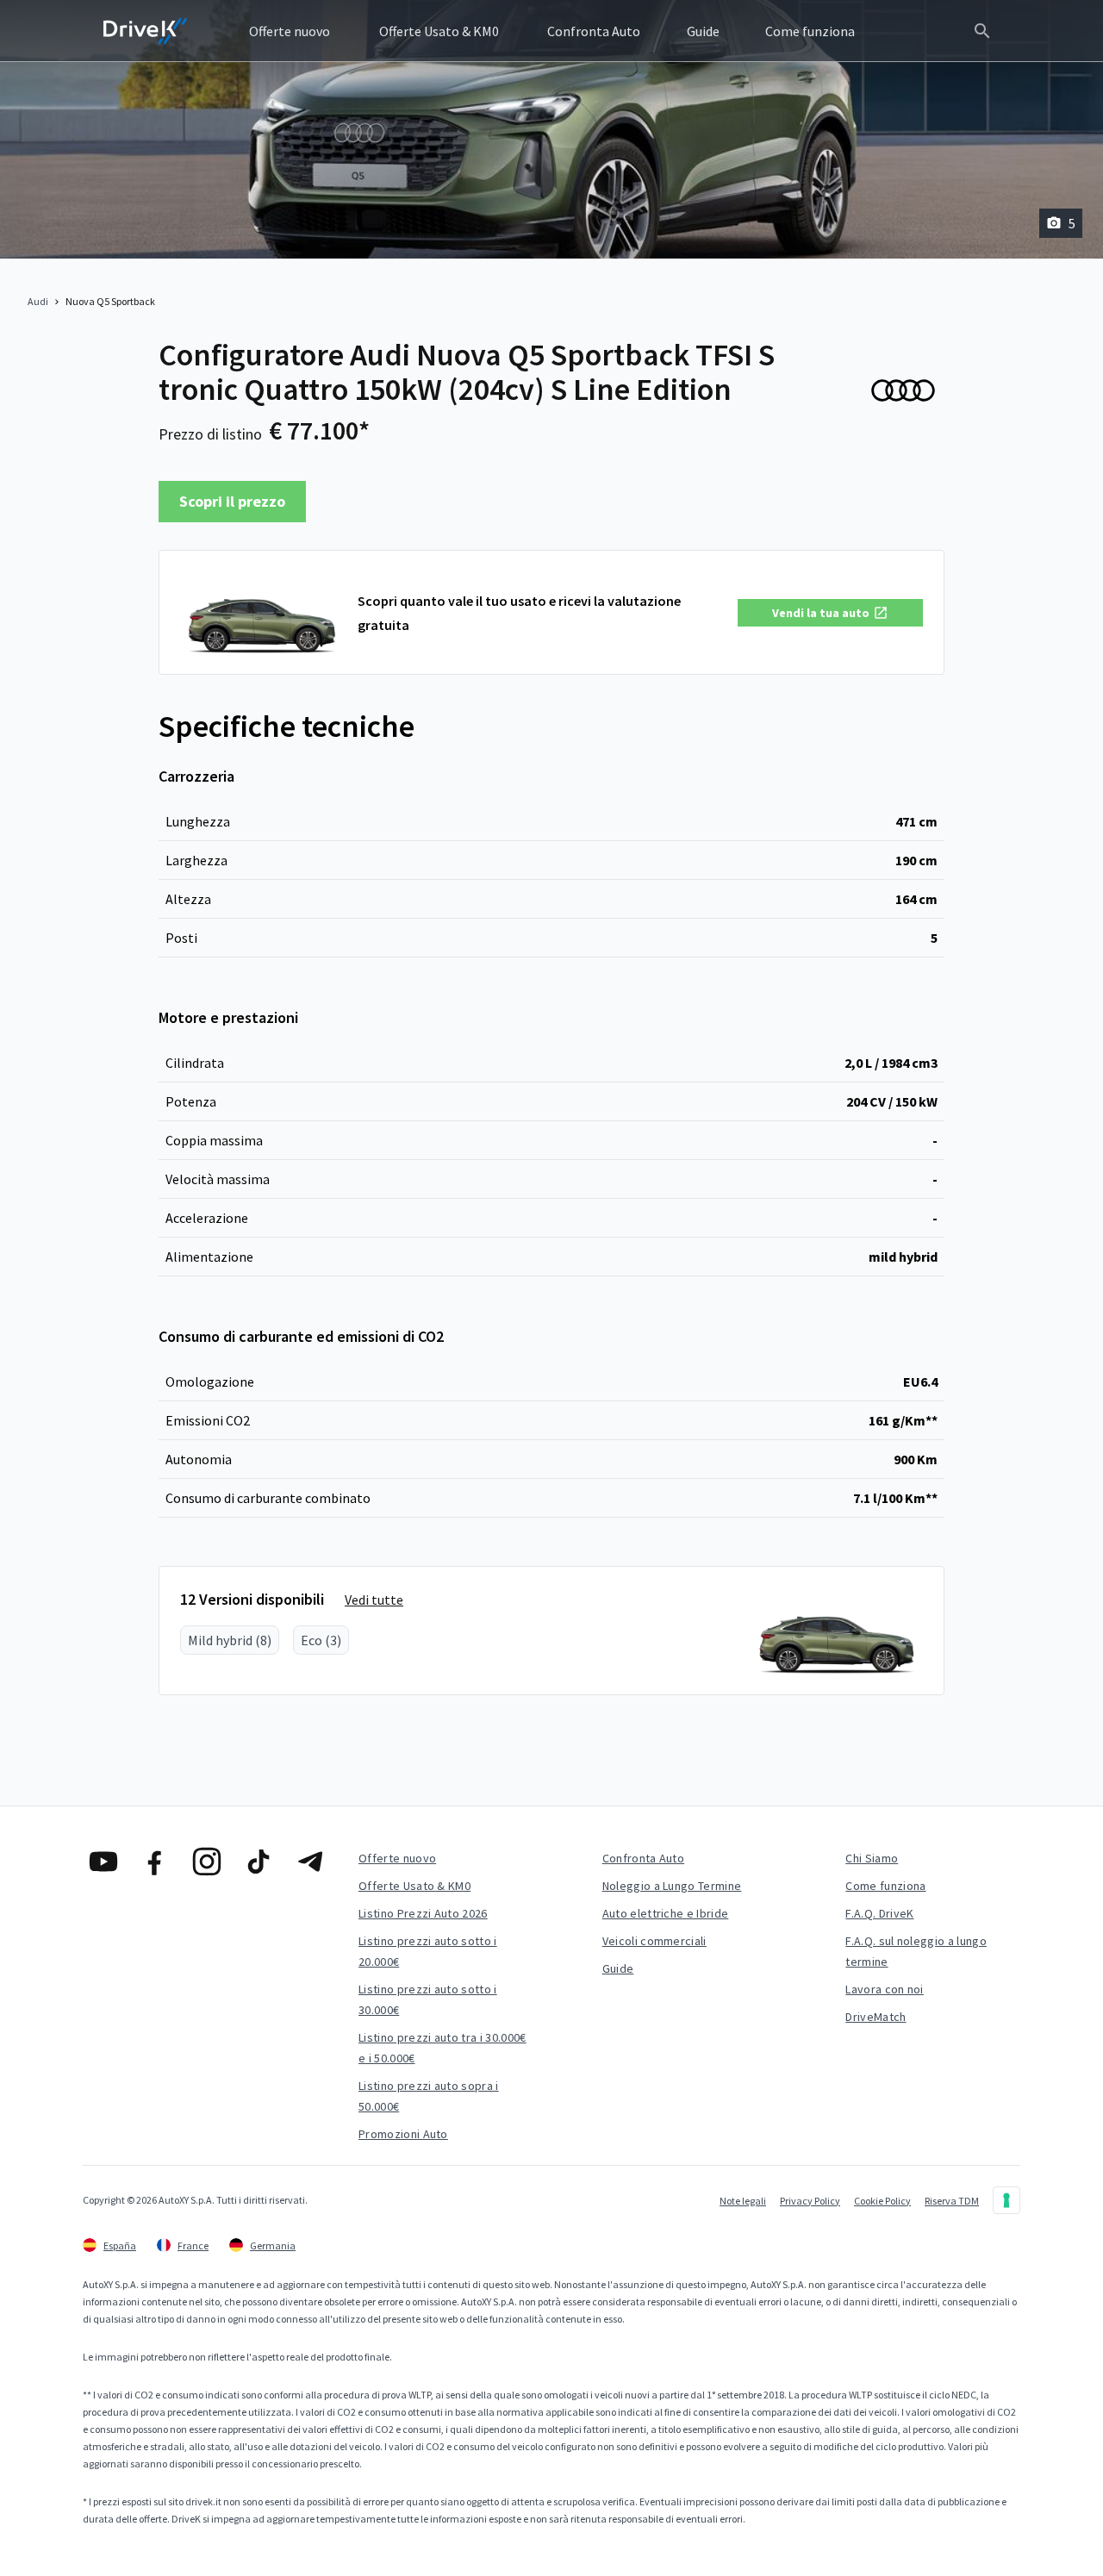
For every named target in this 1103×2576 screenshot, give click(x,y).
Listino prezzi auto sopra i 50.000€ (429, 2096)
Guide (618, 1968)
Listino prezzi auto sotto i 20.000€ (428, 1951)
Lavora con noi (884, 1989)
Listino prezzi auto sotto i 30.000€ (428, 1999)
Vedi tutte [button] (374, 1600)
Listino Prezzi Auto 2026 (423, 1913)
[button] (830, 613)
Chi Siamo (872, 1858)
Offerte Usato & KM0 (414, 1886)
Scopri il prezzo (232, 501)
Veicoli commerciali (654, 1941)
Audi (38, 301)
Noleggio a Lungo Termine (672, 1886)
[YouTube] (103, 1862)
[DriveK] (146, 31)
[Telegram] (310, 1862)
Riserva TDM (952, 2201)
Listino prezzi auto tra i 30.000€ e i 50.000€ (442, 2048)
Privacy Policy (810, 2201)
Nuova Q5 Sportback (110, 301)
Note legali (743, 2201)
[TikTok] (259, 1862)
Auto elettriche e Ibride (666, 1913)
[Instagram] (207, 1862)
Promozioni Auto (403, 2134)
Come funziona (885, 1886)
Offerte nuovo (397, 1858)
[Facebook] (155, 1862)
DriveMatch (876, 2017)
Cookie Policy (882, 2201)
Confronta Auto (643, 1858)
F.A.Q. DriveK (879, 1913)
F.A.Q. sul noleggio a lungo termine (916, 1951)
